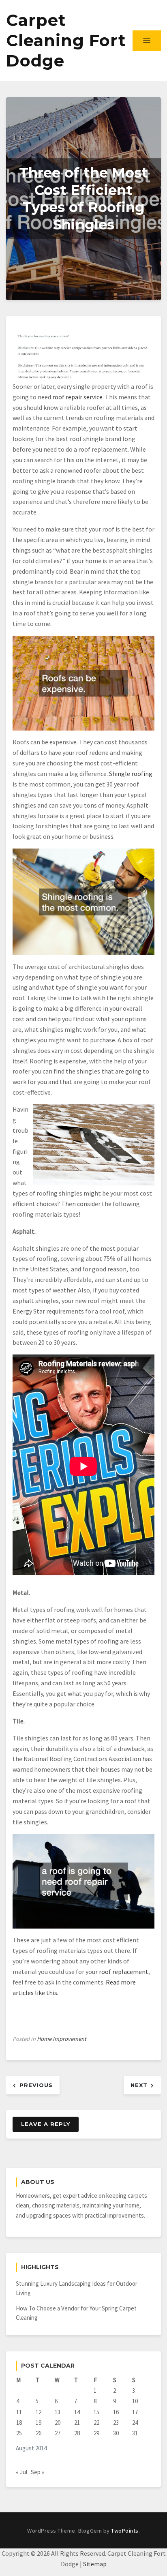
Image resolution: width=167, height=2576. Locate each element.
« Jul (21, 2472)
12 (39, 2412)
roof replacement (124, 1972)
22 (96, 2423)
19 (39, 2423)
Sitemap (95, 2564)
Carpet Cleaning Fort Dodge (66, 40)
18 (19, 2423)
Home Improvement (62, 2039)
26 (39, 2433)
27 (58, 2433)
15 (96, 2412)
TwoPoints (125, 2531)
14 (77, 2412)
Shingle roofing (131, 774)
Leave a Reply (46, 2124)
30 (116, 2433)
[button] (147, 41)
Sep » (37, 2472)
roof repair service (77, 397)
